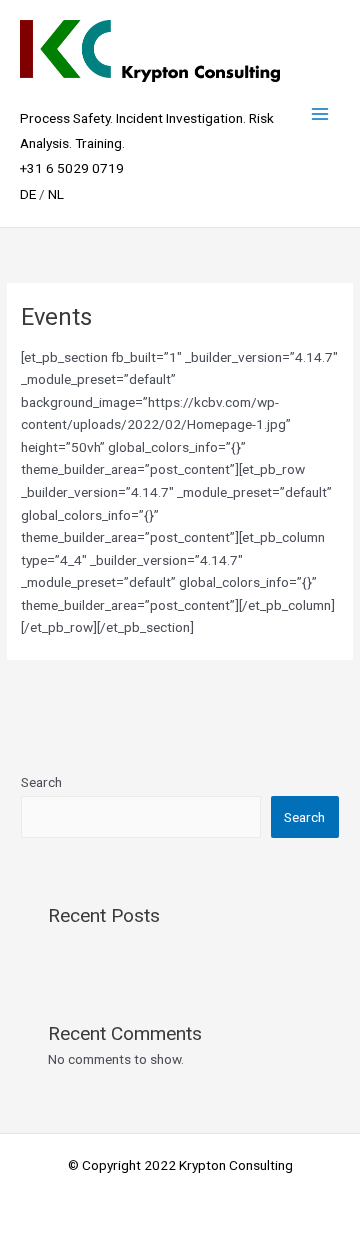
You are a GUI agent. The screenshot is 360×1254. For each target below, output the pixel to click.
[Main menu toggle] (320, 113)
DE (28, 194)
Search (41, 782)
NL (56, 194)
